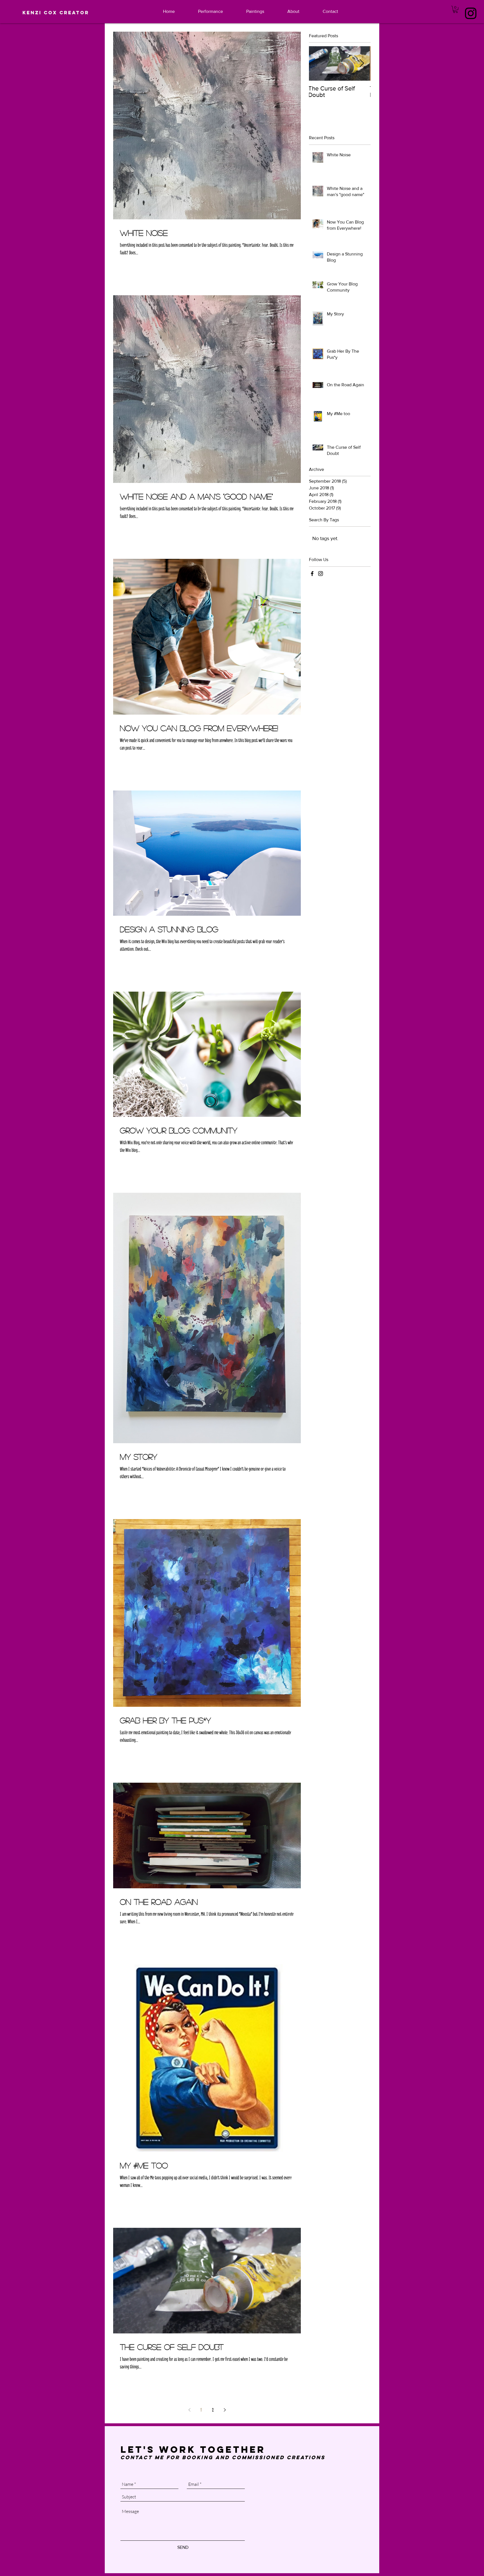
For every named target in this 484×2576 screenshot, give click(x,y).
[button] (455, 9)
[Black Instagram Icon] (471, 13)
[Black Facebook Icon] (312, 574)
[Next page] (225, 2410)
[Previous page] (189, 2410)
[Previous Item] (318, 64)
